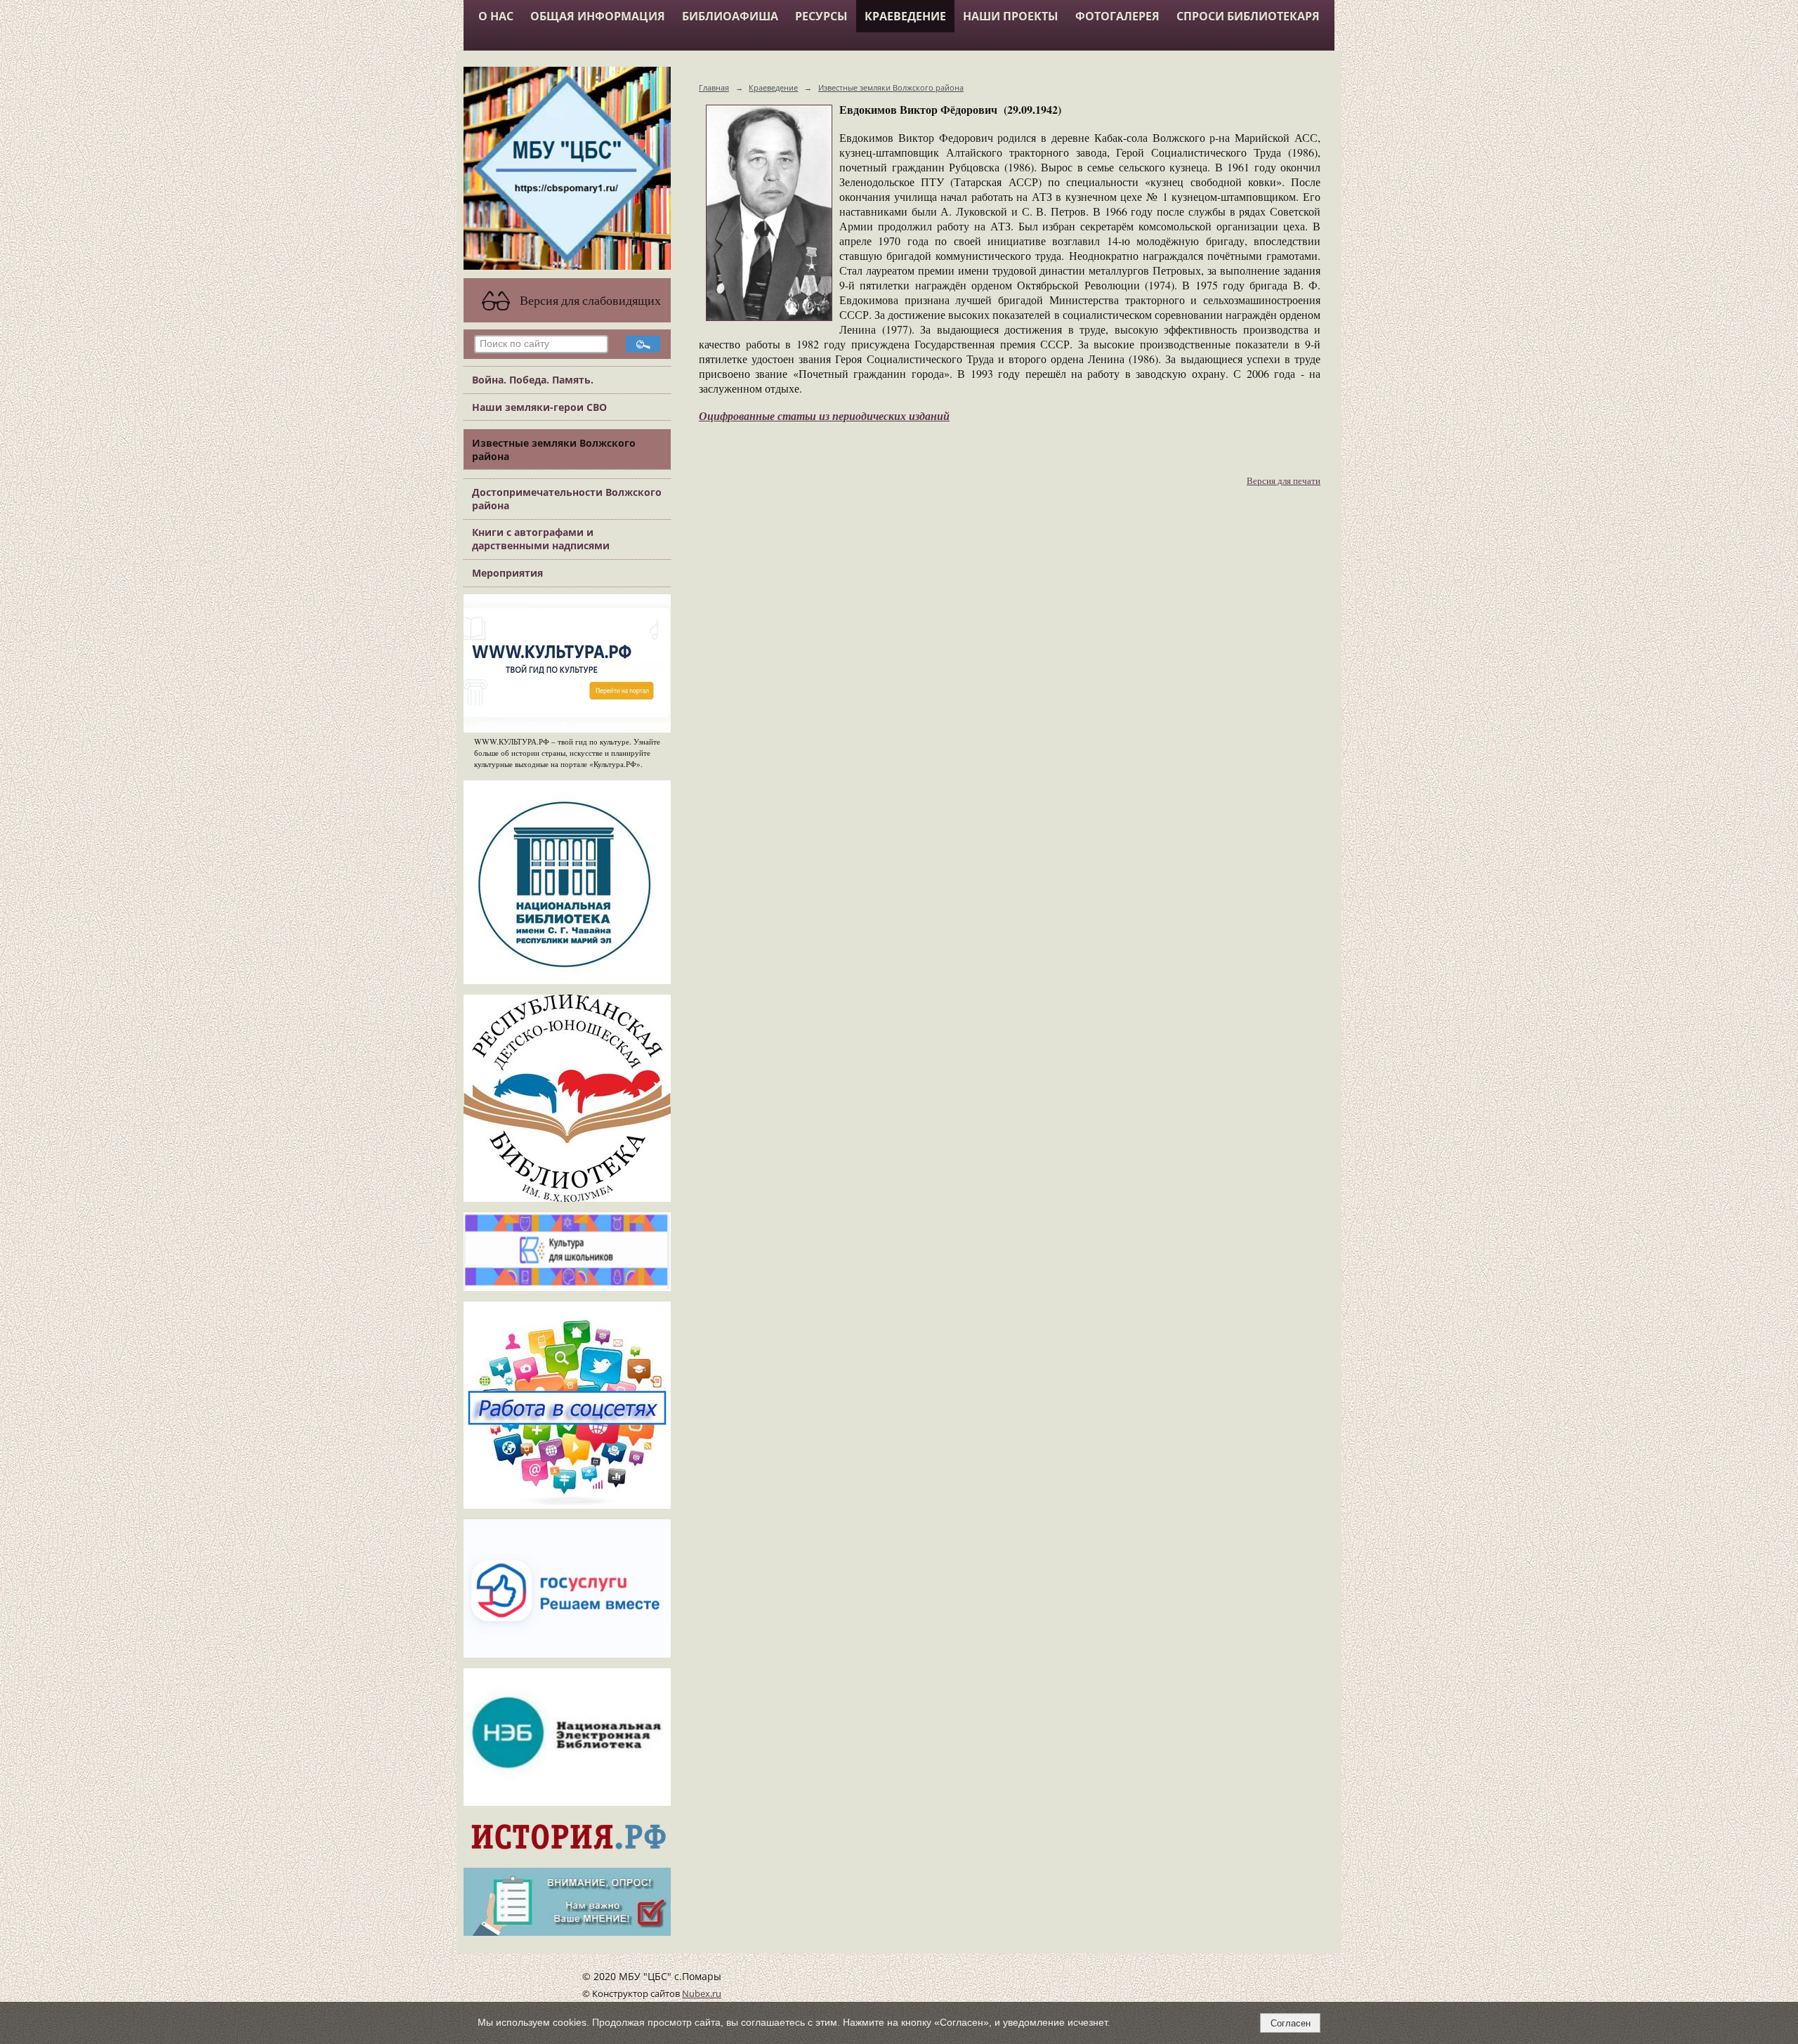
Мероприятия (507, 573)
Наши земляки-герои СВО (539, 407)
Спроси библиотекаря (1248, 16)
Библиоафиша (730, 16)
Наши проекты (1011, 16)
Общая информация (598, 16)
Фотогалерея (1117, 16)
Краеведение (905, 16)
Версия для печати (1284, 481)
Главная (714, 87)
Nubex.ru (702, 1994)
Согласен (1291, 2023)
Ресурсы (821, 16)
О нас (496, 16)
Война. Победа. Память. (533, 380)
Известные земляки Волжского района (554, 450)
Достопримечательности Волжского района (567, 499)
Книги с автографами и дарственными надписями (541, 539)
